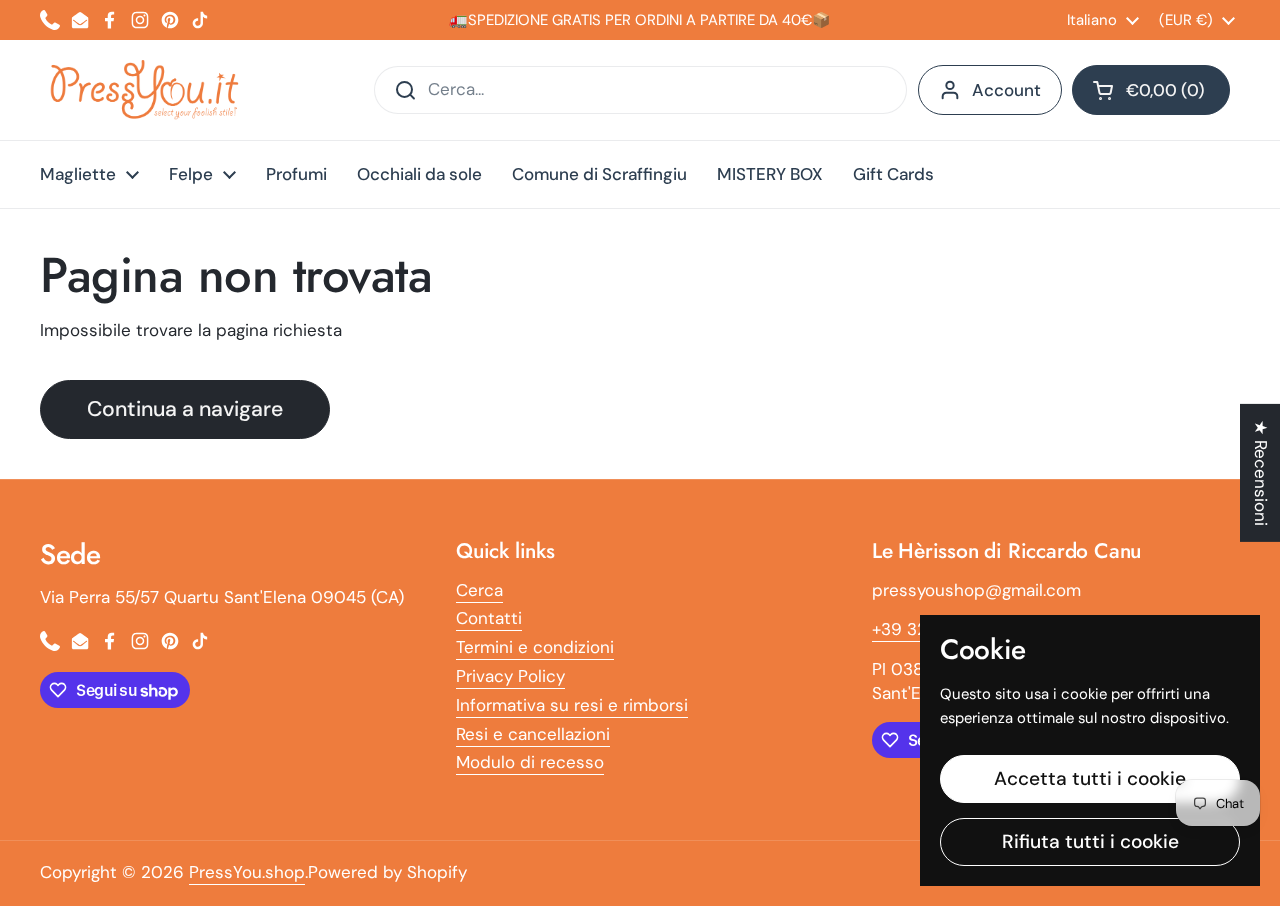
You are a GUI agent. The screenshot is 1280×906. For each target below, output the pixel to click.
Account (1006, 90)
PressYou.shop (247, 872)
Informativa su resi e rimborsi (572, 705)
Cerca (479, 590)
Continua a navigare (185, 409)
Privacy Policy (510, 676)
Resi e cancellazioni (533, 734)
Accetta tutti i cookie (1090, 778)
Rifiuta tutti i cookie (1090, 841)
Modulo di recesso (530, 762)
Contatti (489, 618)
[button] (1151, 90)
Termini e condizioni (535, 647)
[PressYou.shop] (146, 90)
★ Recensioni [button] (1261, 473)
